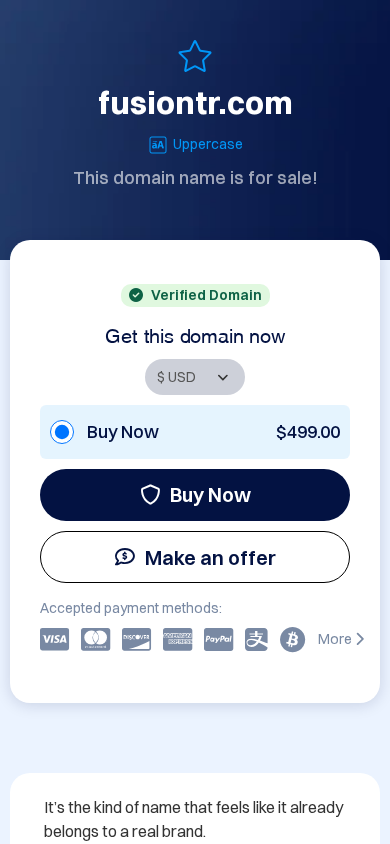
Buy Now (210, 494)
